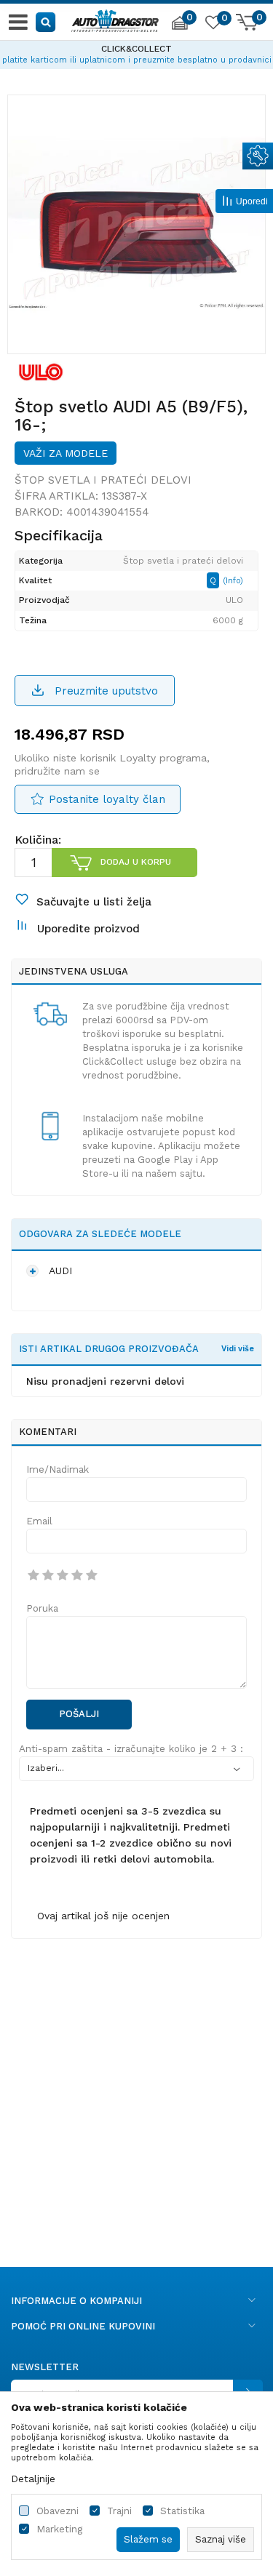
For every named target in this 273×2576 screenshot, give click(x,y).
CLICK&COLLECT (136, 49)
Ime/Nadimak (58, 1469)
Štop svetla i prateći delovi (103, 480)
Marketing (59, 2529)
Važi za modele (66, 453)
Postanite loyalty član (107, 799)
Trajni (119, 2511)
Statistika (182, 2511)
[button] (46, 21)
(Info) (233, 581)
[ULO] (41, 372)
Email (39, 1521)
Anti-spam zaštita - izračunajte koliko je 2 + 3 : (131, 1749)
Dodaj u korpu (136, 862)
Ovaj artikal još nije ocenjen (103, 1916)
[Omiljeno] (213, 25)
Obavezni (58, 2511)
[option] (136, 52)
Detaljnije (33, 2479)
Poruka (42, 1608)
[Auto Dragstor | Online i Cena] (115, 19)
